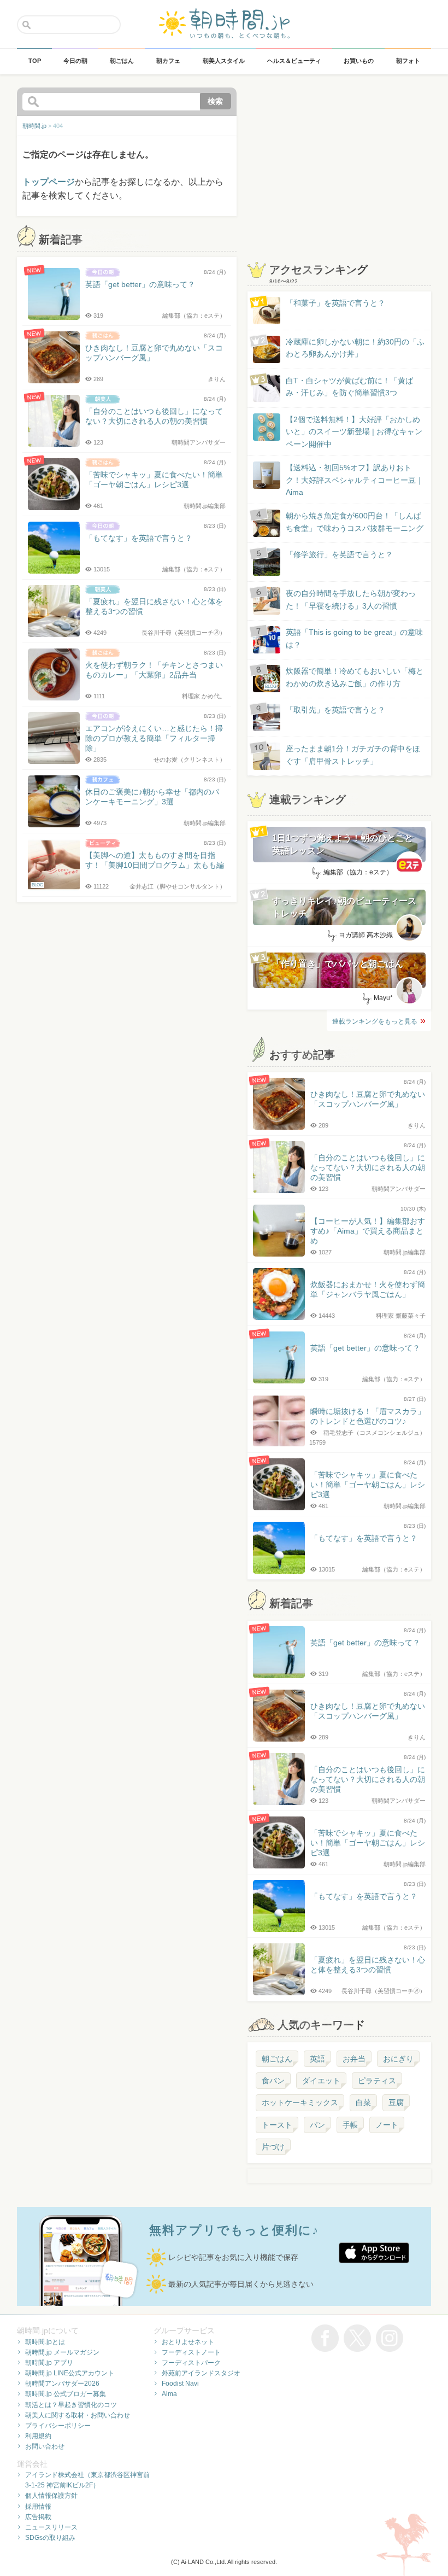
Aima (169, 2394)
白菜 (363, 2102)
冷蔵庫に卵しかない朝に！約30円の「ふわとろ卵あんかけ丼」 (355, 348)
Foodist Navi (180, 2384)
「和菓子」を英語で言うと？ (335, 303)
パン (317, 2125)
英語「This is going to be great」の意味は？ (354, 638)
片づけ (273, 2147)
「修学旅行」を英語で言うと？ (339, 554)
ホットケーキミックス (300, 2102)
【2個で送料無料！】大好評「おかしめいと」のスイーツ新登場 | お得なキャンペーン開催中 (354, 432)
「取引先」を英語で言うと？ (335, 710)
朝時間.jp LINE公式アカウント (70, 2373)
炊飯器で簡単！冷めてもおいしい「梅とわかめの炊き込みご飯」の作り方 (344, 678)
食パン (273, 2081)
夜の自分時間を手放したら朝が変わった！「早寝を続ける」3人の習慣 (351, 599)
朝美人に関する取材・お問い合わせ (78, 2415)
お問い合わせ (45, 2446)
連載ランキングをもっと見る (375, 1021)
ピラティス (377, 2081)
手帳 (350, 2125)
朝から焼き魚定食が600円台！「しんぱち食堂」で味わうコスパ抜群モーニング (355, 522)
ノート (387, 2125)
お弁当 (354, 2059)
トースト (277, 2125)
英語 (317, 2059)
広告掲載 (38, 2517)
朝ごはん (277, 2059)
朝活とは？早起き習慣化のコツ (71, 2405)
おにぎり (398, 2059)
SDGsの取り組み (50, 2538)
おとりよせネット (188, 2342)
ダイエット (321, 2081)
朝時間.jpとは (45, 2342)
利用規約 (38, 2436)
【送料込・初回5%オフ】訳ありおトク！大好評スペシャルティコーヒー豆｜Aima (355, 480)
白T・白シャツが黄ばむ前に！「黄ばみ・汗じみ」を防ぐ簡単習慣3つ (349, 387)
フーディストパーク (191, 2363)
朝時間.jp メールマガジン (62, 2352)
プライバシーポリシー (58, 2426)
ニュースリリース (51, 2527)
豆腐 (396, 2102)
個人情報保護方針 (51, 2496)
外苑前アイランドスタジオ (201, 2373)
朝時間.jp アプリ (49, 2363)
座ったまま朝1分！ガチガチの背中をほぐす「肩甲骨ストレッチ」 (353, 755)
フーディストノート (191, 2352)
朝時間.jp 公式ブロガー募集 (66, 2394)
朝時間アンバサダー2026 (62, 2384)
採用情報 (38, 2507)
